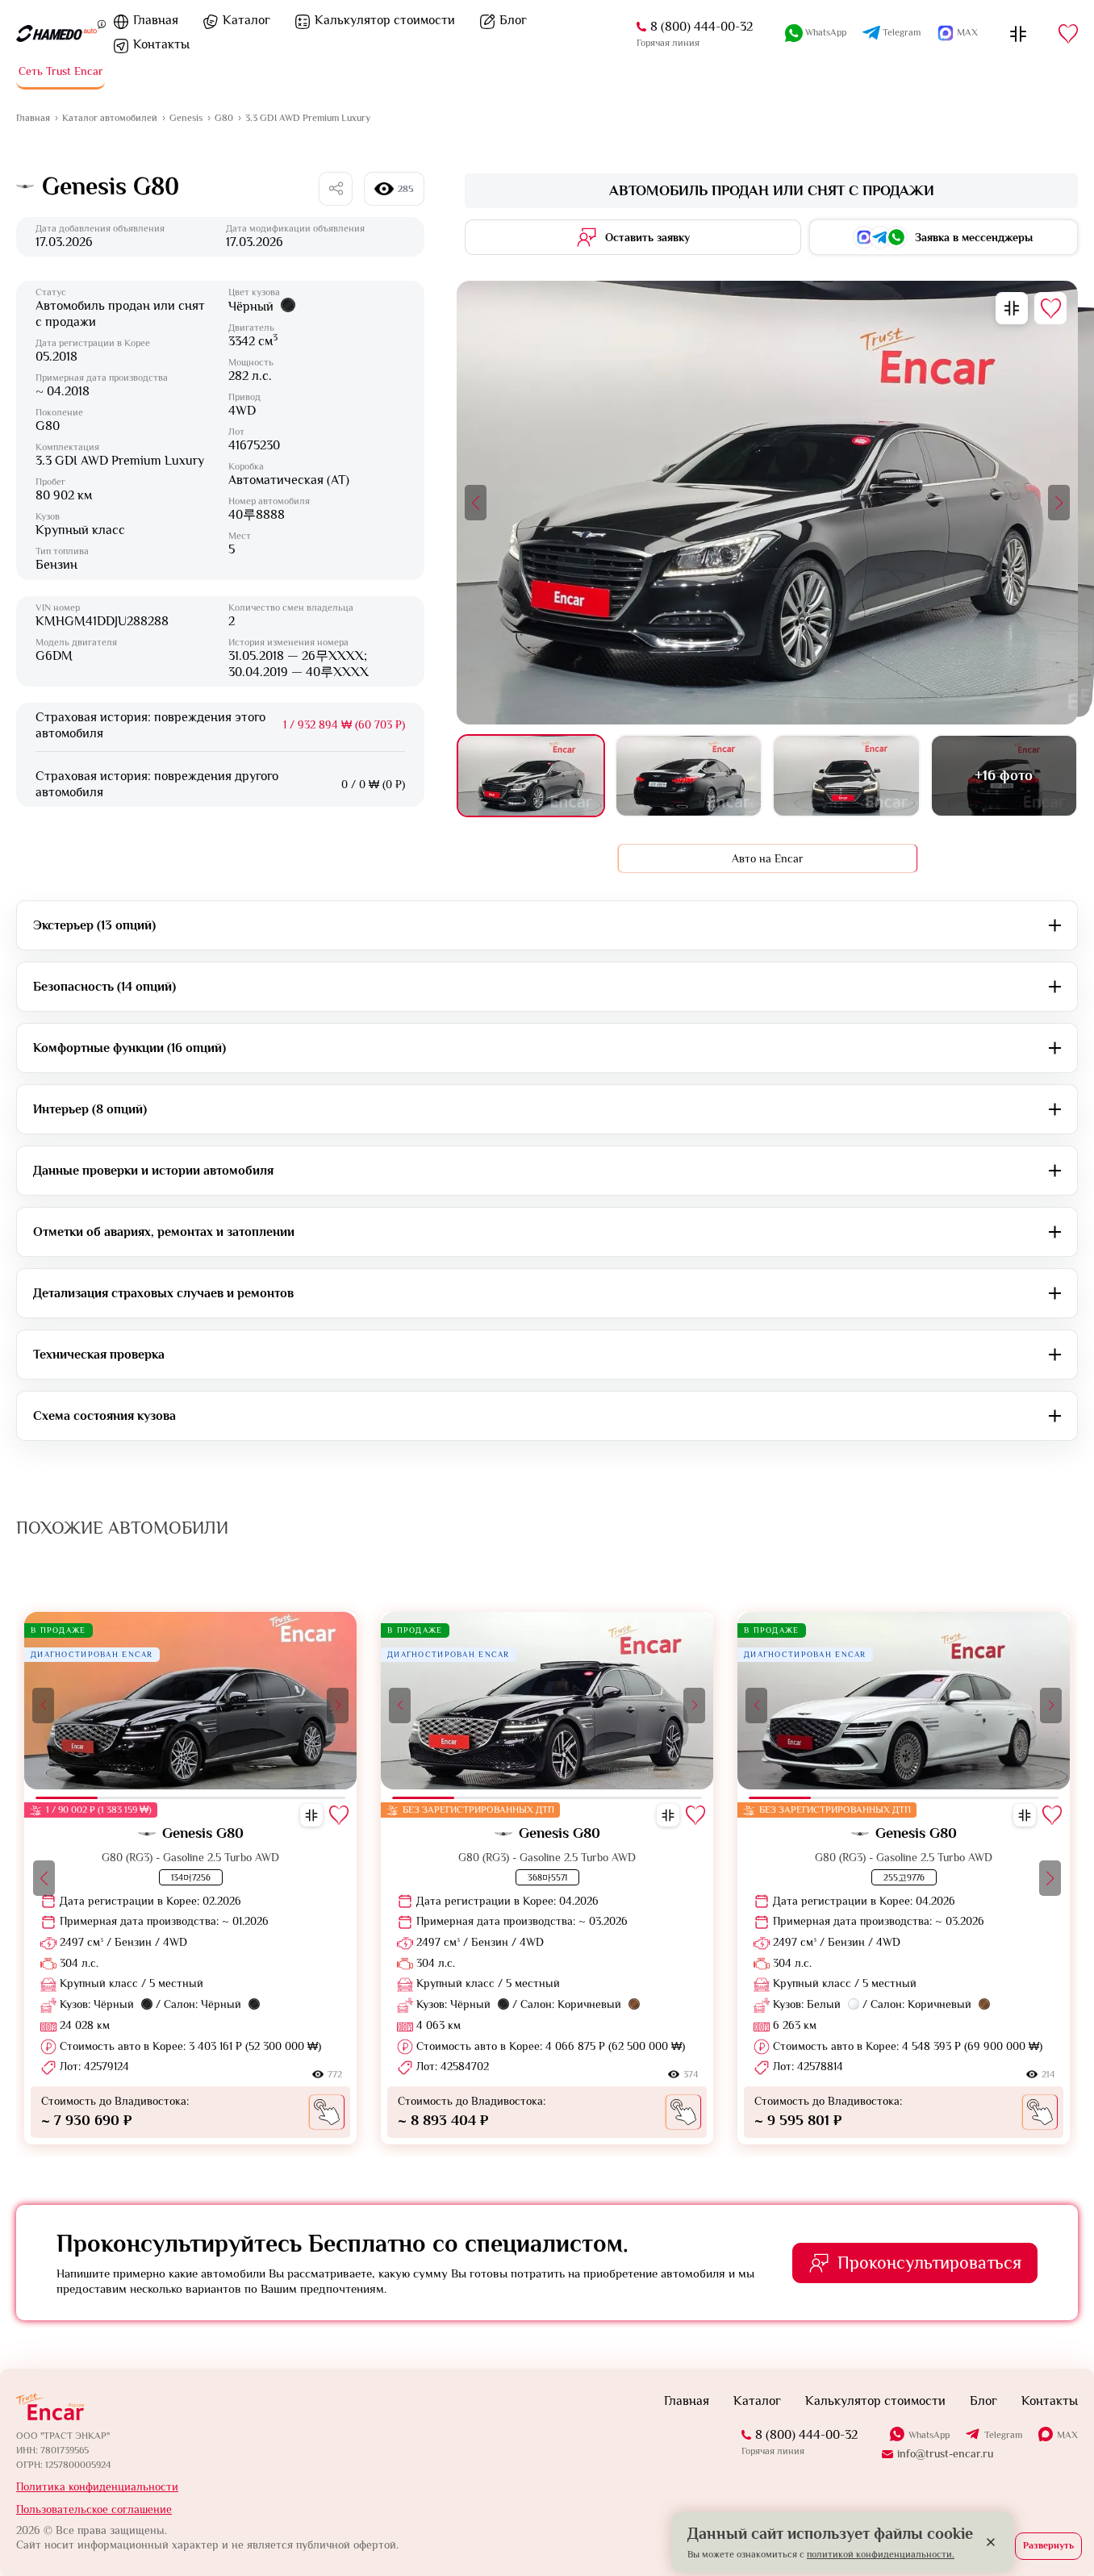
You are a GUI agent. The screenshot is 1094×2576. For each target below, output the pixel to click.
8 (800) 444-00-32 (701, 27)
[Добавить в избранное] (1050, 308)
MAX (967, 32)
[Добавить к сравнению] (1012, 308)
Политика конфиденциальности (97, 2486)
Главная (156, 20)
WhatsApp (826, 32)
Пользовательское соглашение (94, 2509)
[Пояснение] (102, 23)
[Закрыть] (991, 2542)
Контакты (161, 44)
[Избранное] (1068, 34)
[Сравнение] (1018, 34)
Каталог (246, 20)
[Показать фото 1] (530, 776)
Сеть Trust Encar (61, 71)
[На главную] (56, 34)
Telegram (902, 32)
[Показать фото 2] (689, 776)
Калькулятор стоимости (385, 20)
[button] (476, 503)
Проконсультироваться (929, 2263)
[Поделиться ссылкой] (336, 189)
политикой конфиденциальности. (881, 2554)
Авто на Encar (768, 858)
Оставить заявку (647, 237)
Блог (513, 20)
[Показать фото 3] (846, 776)
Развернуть (1048, 2545)
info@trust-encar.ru (945, 2453)
